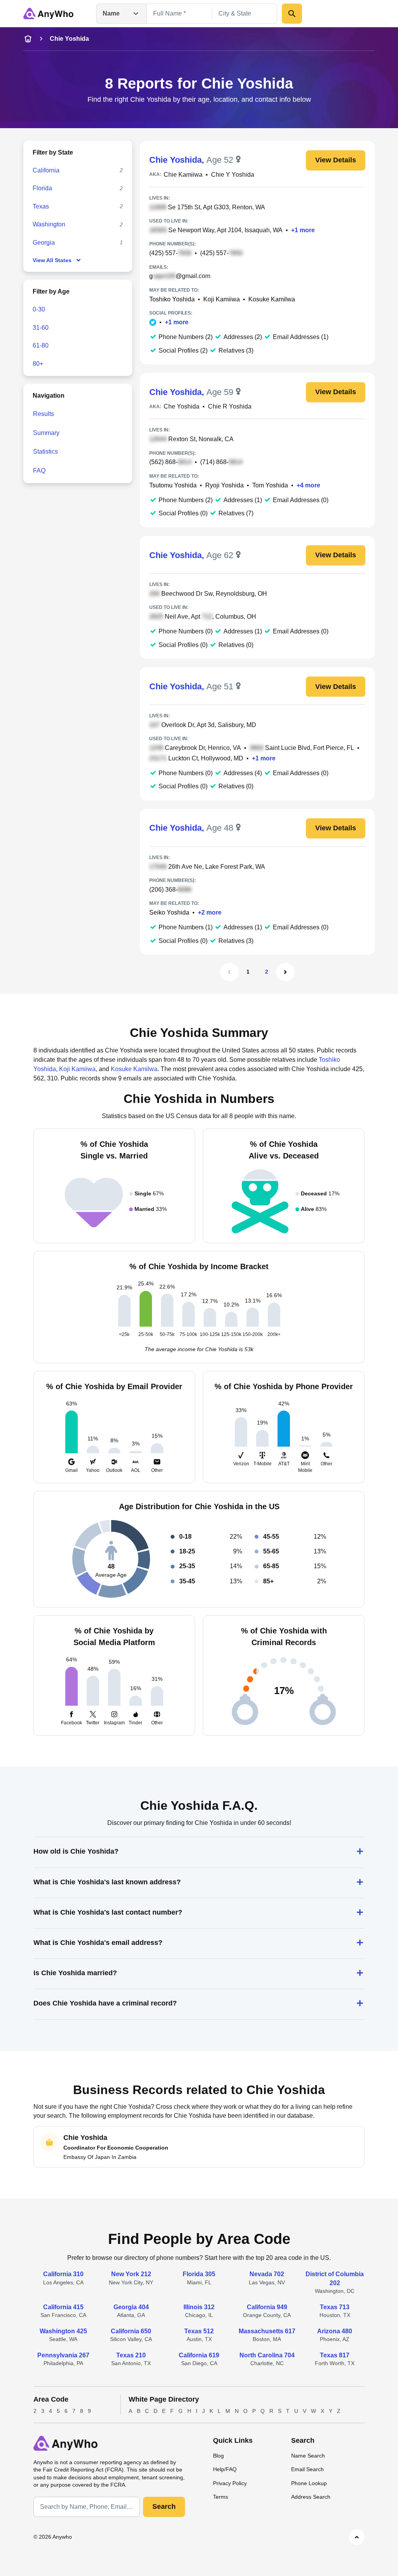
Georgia (44, 243)
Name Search (308, 2456)
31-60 (41, 328)
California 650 (131, 2331)
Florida (42, 188)
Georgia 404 (131, 2307)
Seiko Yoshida (169, 912)
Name (111, 13)
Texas (41, 206)
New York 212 (131, 2274)
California (46, 170)
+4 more (308, 485)
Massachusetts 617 (267, 2331)
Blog (218, 2456)
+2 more (210, 912)
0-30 (39, 309)
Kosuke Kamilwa (272, 299)
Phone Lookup (309, 2483)
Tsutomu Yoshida (173, 485)
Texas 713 (335, 2307)
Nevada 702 (267, 2274)
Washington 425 (63, 2331)
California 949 (267, 2307)
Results (44, 414)
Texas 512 (199, 2331)
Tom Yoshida (270, 485)
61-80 (41, 345)
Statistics (45, 451)
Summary (46, 433)
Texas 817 (335, 2355)
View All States (52, 260)
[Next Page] (285, 972)
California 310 (63, 2274)
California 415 (63, 2307)
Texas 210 (131, 2355)
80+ (38, 364)
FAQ (39, 470)
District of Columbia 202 (335, 2278)
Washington (49, 224)
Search (164, 2506)
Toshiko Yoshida (172, 299)
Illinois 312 (199, 2307)
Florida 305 (199, 2274)
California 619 (199, 2355)
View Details (336, 160)
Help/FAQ (225, 2469)
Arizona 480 (335, 2331)
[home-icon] (28, 39)
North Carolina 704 (267, 2355)
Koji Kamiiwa (222, 299)
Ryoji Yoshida (224, 485)
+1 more (303, 230)
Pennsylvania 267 (63, 2355)
